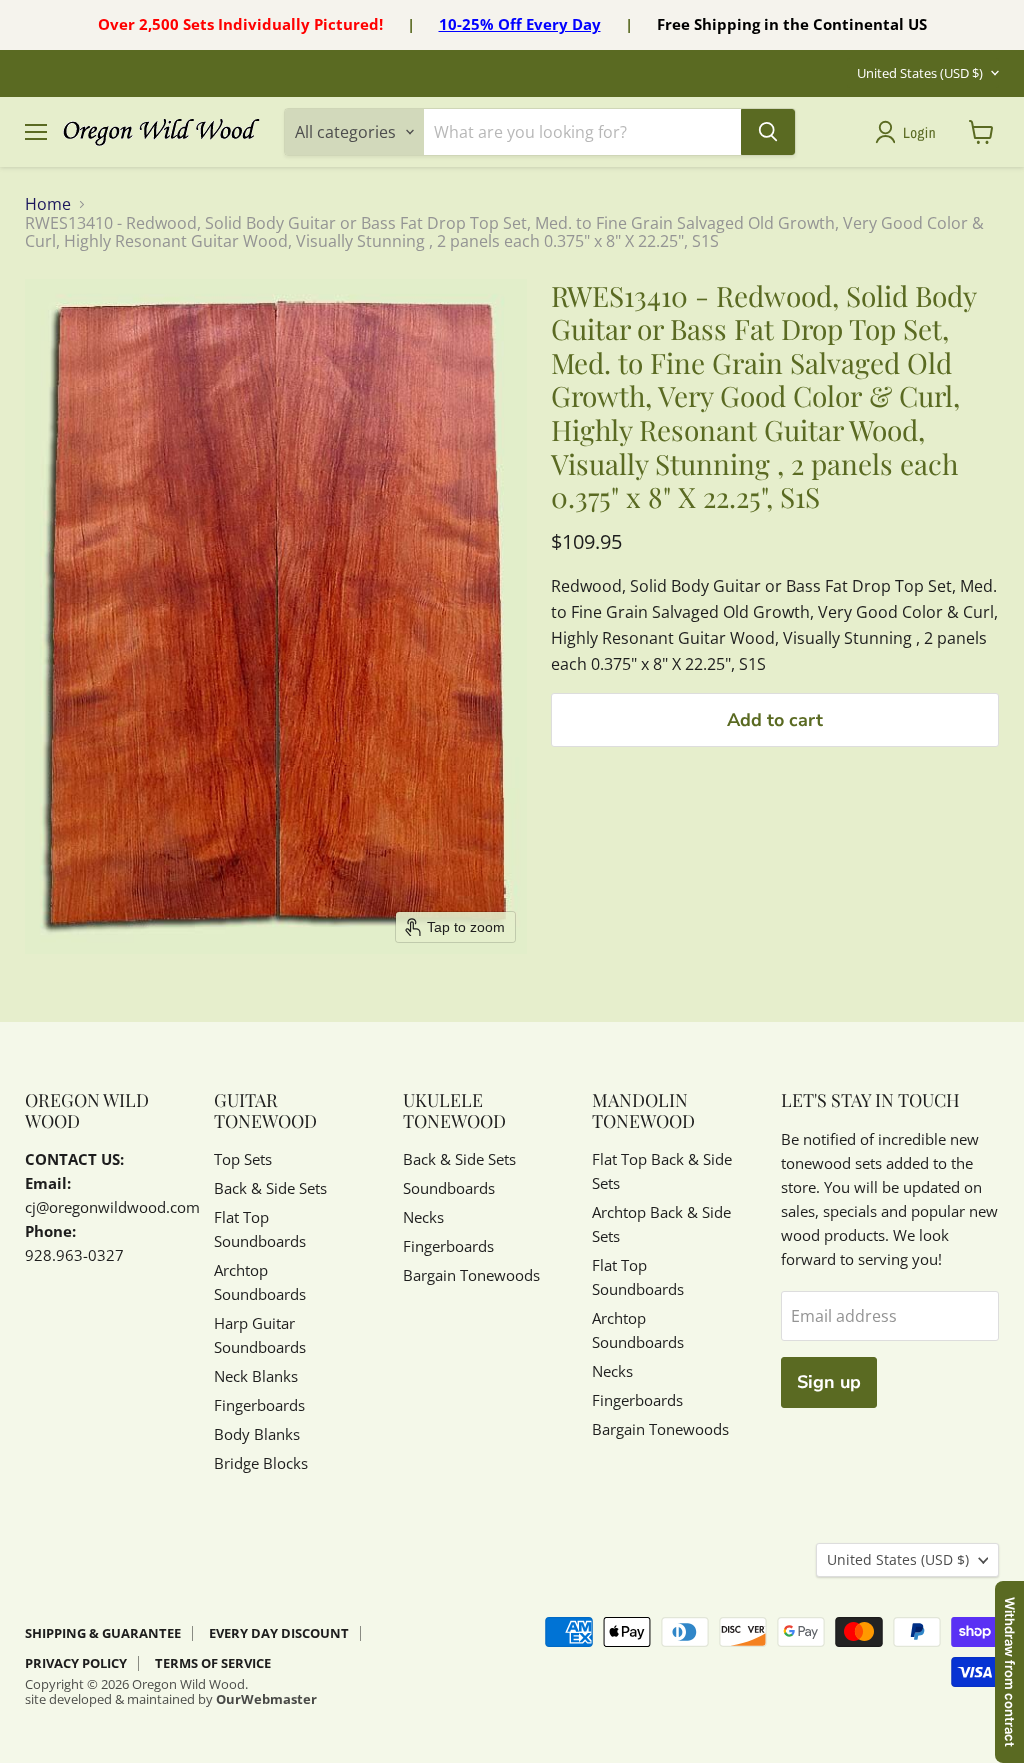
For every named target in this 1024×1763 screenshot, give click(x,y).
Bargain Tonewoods (471, 1275)
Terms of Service (213, 1663)
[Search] (768, 132)
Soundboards (449, 1188)
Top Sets (243, 1159)
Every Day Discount (279, 1633)
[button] (909, 132)
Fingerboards (259, 1405)
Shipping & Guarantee (103, 1633)
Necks (423, 1217)
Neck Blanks (256, 1376)
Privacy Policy (76, 1663)
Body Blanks (257, 1434)
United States (920, 73)
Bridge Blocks (261, 1463)
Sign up (829, 1382)
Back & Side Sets (270, 1188)
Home (48, 204)
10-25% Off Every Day (520, 24)
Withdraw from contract (1010, 1672)
